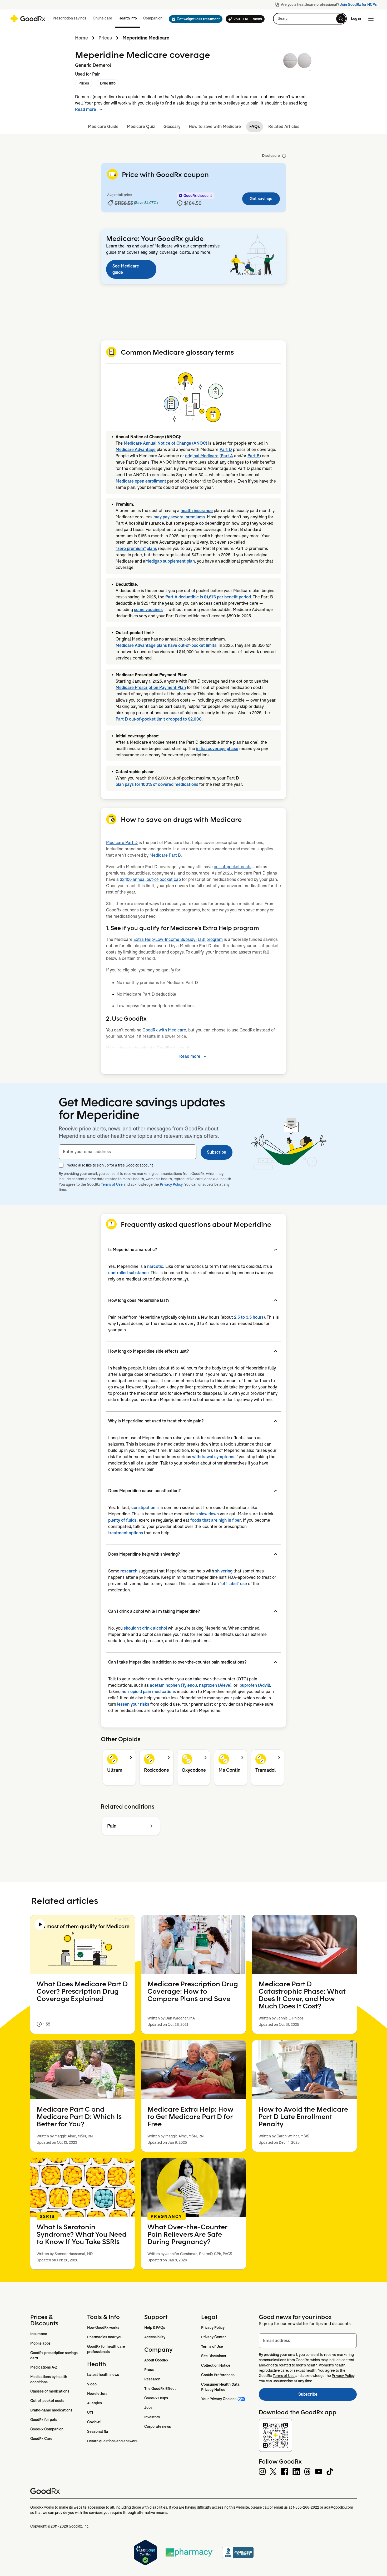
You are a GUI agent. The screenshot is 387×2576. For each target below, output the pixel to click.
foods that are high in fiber (216, 1520)
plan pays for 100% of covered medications (157, 784)
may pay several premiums (179, 517)
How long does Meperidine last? (139, 1300)
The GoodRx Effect (160, 2389)
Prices (105, 38)
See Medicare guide (126, 269)
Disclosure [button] (271, 156)
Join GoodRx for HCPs (358, 4)
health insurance (197, 511)
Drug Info (108, 83)
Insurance (39, 2334)
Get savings (261, 199)
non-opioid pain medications (149, 1692)
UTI (90, 2413)
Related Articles (284, 126)
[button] (194, 19)
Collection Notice (216, 2365)
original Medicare (202, 456)
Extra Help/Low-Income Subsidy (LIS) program (178, 939)
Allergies (95, 2403)
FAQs (255, 126)
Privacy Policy (171, 1184)
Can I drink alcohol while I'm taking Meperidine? (154, 1611)
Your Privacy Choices (219, 2399)
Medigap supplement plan (170, 561)
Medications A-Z (44, 2367)
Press (149, 2370)
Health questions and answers (112, 2441)
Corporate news (158, 2426)
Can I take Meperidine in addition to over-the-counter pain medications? (177, 1662)
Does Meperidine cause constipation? (144, 1491)
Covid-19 (94, 2422)
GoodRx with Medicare (164, 1030)
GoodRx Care (41, 2439)
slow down (209, 1514)
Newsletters (97, 2394)
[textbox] (128, 1152)
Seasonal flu (98, 2431)
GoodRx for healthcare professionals (106, 2349)
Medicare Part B (165, 855)
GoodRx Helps (156, 2398)
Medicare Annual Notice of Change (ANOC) (165, 443)
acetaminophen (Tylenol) (173, 1685)
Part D (226, 450)
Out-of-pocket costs (47, 2401)
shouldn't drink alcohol (145, 1628)
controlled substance (128, 1273)
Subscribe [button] (217, 1152)
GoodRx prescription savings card (54, 2355)
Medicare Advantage (136, 450)
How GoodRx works (103, 2327)
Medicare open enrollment (141, 481)
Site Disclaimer (214, 2356)
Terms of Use (112, 1184)
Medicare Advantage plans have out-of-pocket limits (166, 645)
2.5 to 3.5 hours (249, 1317)
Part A (227, 456)
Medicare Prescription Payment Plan (151, 688)
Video (92, 2384)
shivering (224, 1571)
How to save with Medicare (215, 126)
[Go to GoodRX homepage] (28, 19)
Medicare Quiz (141, 126)
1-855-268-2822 (306, 2507)
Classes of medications (50, 2391)
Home (81, 38)
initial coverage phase (217, 749)
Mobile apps (40, 2343)
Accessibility (155, 2337)
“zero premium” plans (136, 549)
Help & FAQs (155, 2327)
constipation (143, 1508)
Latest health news (103, 2375)
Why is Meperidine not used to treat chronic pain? (156, 1421)
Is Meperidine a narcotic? (133, 1250)
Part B (254, 456)
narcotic (155, 1266)
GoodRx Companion (47, 2429)
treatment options (126, 1533)
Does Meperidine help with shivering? (144, 1554)
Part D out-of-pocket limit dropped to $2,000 (159, 719)
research (129, 1571)
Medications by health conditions (49, 2379)
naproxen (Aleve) (215, 1685)
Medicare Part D (122, 843)
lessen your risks (133, 1704)
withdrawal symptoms (213, 1457)
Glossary (172, 126)
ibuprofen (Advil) (254, 1685)
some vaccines (148, 610)
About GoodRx (156, 2360)
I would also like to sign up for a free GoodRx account (109, 1165)
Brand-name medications (51, 2410)
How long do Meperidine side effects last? (148, 1351)
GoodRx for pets (44, 2420)
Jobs (148, 2408)
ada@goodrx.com (339, 2507)
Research (152, 2379)
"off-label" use (233, 1584)
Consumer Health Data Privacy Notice (221, 2387)
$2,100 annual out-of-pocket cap (150, 879)
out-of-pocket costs (233, 867)
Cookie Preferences (218, 2375)
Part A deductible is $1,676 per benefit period (208, 597)
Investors (152, 2417)
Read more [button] (86, 109)
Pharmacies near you (105, 2337)
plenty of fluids (122, 1520)
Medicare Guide (103, 126)
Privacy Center (214, 2337)
